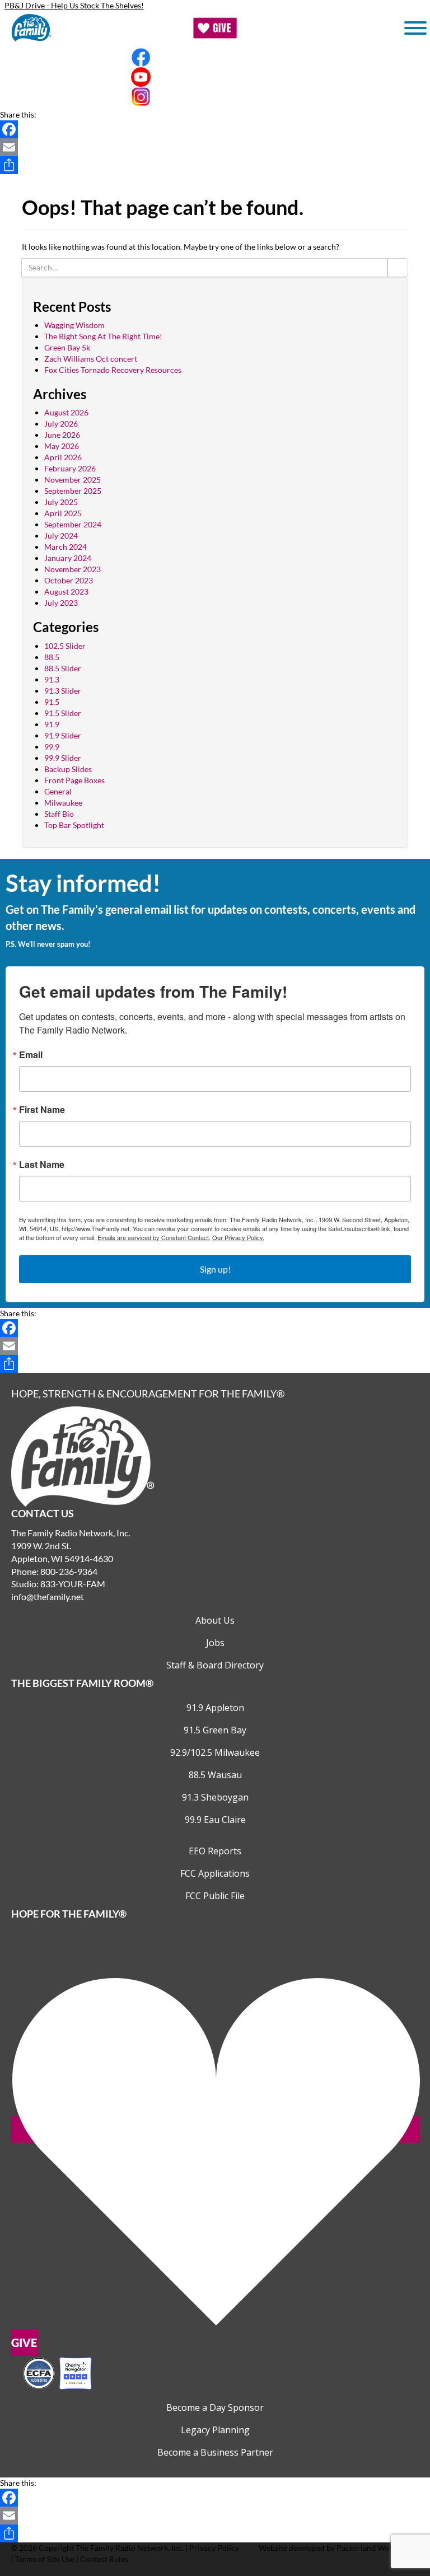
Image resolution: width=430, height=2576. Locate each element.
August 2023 (66, 592)
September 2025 (73, 491)
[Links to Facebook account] (215, 57)
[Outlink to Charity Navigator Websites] (57, 2372)
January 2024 (68, 558)
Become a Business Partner (215, 2452)
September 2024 (73, 524)
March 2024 (66, 547)
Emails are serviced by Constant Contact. (154, 1237)
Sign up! (215, 1269)
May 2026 (62, 446)
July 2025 (61, 502)
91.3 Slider (63, 691)
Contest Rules (104, 2559)
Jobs (215, 1643)
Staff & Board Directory (215, 1665)
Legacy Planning (215, 2430)
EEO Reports (215, 1851)
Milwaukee (63, 803)
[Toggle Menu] (415, 28)
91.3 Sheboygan (215, 1797)
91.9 (52, 724)
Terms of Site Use (45, 2559)
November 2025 (73, 480)
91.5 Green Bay (215, 1730)
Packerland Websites (373, 2548)
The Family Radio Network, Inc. (130, 2548)
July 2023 (61, 603)
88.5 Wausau (215, 1775)
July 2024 (61, 536)
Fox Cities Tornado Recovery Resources (113, 370)
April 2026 (63, 457)
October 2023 (69, 580)
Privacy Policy (214, 2548)
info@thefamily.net (48, 1596)
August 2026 (66, 412)
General (58, 791)
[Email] (215, 147)
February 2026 (70, 468)
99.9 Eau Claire (215, 1820)
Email (31, 1055)
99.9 (52, 747)
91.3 (52, 679)
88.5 (52, 657)
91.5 (52, 702)
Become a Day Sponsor (215, 2407)
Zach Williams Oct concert (91, 359)
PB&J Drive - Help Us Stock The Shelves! (74, 5)
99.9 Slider (63, 758)
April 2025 (63, 513)
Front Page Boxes (74, 780)
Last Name (42, 1165)
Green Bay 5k (67, 347)
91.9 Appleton (215, 1708)
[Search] (398, 268)
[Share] (215, 165)
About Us (215, 1620)
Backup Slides (68, 769)
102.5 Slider (65, 646)
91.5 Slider (63, 713)
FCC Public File (215, 1896)
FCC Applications (215, 1873)
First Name (42, 1110)
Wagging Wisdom (74, 325)
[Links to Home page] (83, 1455)
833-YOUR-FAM (73, 1584)
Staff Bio (59, 814)
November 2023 (73, 569)
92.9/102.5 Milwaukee (215, 1752)
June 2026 (62, 435)
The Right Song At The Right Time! (103, 336)
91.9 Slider (63, 735)
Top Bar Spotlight (74, 825)
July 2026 (61, 424)
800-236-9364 (69, 1571)
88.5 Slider (63, 668)
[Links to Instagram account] (215, 97)
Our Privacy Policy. (238, 1237)
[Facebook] (215, 129)
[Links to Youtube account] (215, 77)
